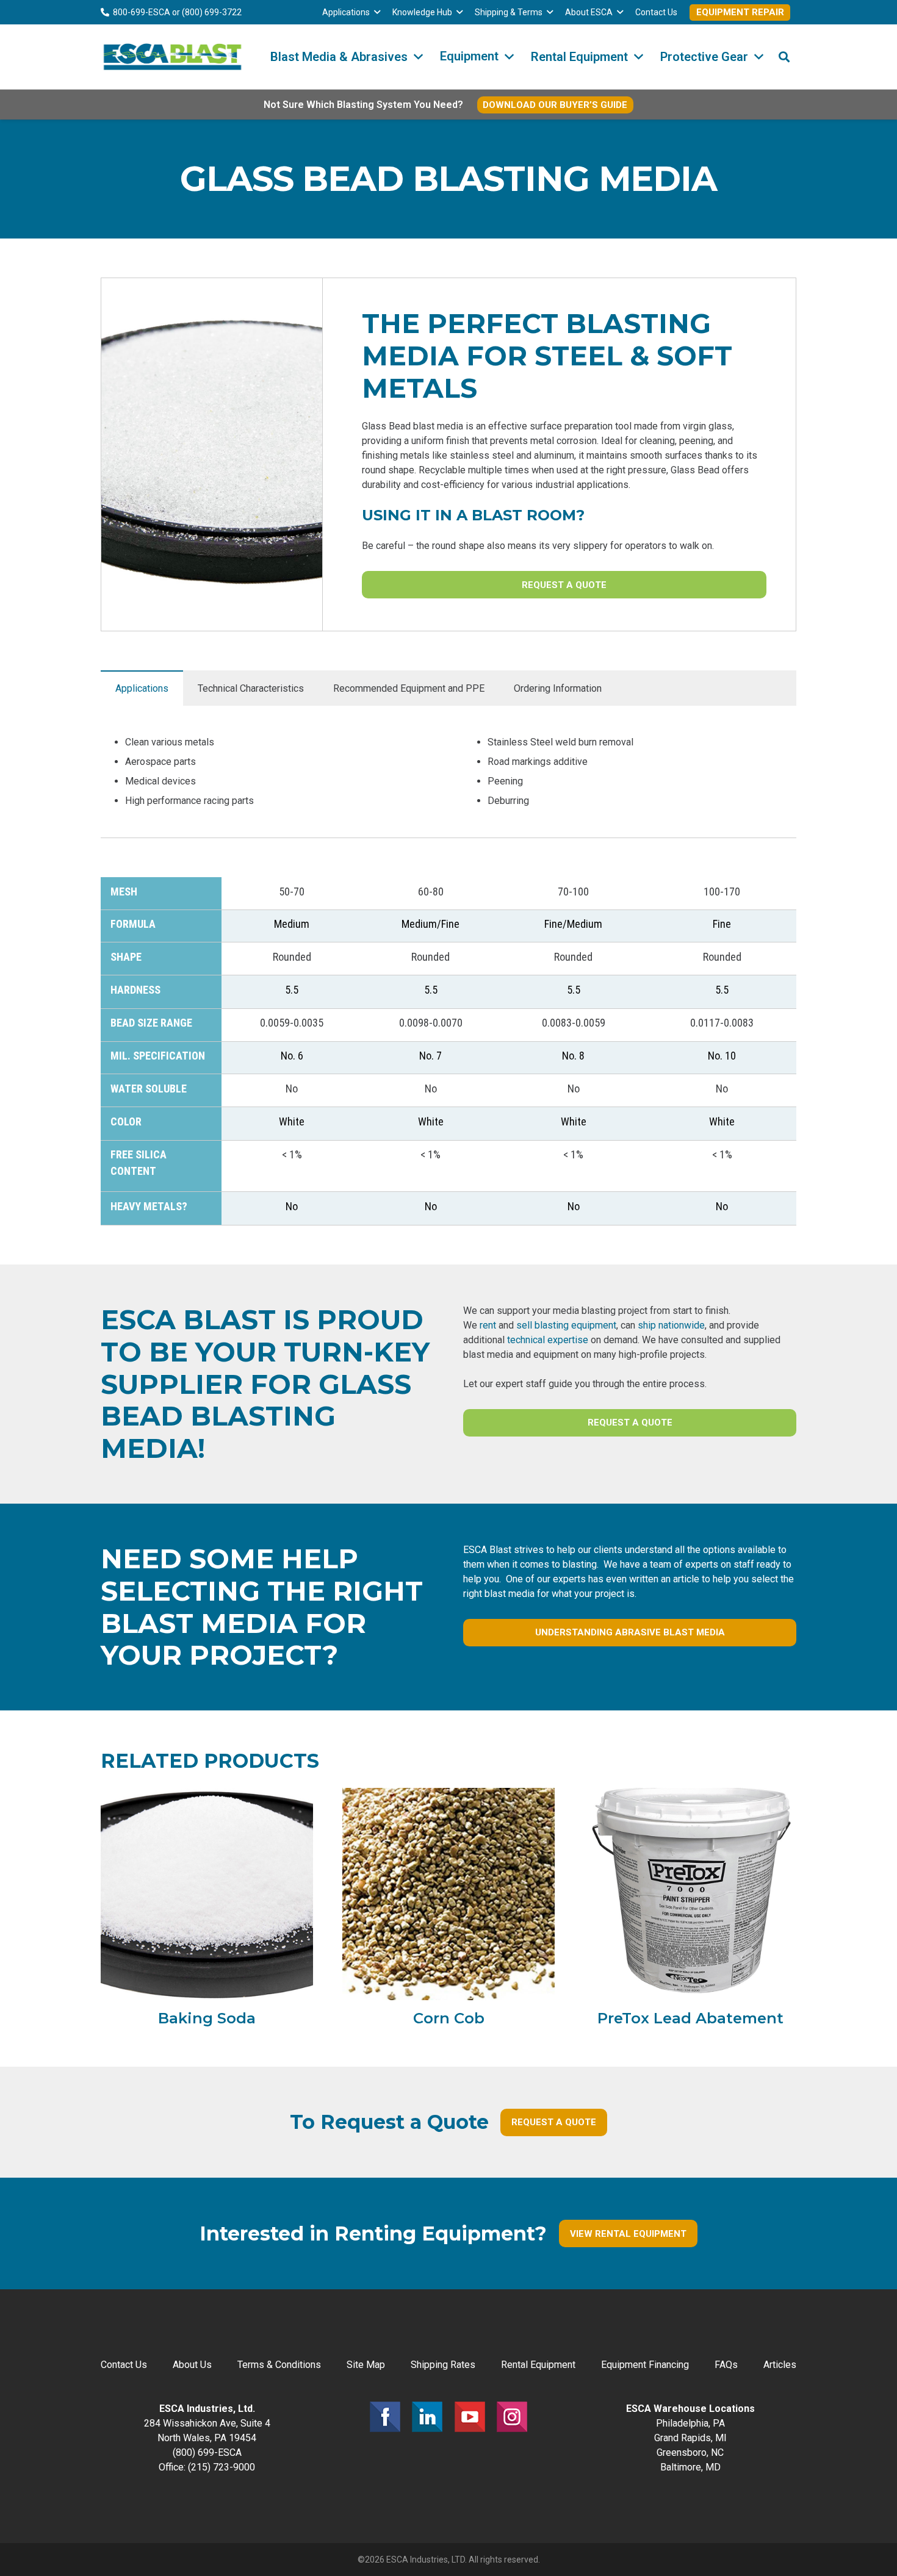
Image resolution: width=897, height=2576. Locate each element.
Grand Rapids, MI (690, 2438)
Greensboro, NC (690, 2452)
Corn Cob (449, 2018)
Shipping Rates (443, 2365)
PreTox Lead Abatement (690, 2018)
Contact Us (124, 2365)
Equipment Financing (645, 2365)
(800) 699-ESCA (207, 2452)
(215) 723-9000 (222, 2467)
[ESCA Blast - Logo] (172, 57)
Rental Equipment (538, 2365)
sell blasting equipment (566, 1325)
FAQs (726, 2365)
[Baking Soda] (207, 1894)
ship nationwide (671, 1325)
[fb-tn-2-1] (385, 2417)
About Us (192, 2365)
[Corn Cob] (448, 1894)
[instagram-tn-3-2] (512, 2417)
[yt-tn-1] (470, 2417)
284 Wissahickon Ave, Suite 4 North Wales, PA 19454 (207, 2423)
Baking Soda (207, 2018)
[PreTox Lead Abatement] (690, 1894)
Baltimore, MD (690, 2467)
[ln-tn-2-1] (427, 2417)
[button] (377, 13)
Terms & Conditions (279, 2365)
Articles (780, 2365)
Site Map (366, 2365)
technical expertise (548, 1340)
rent (488, 1325)
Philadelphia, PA (690, 2423)
